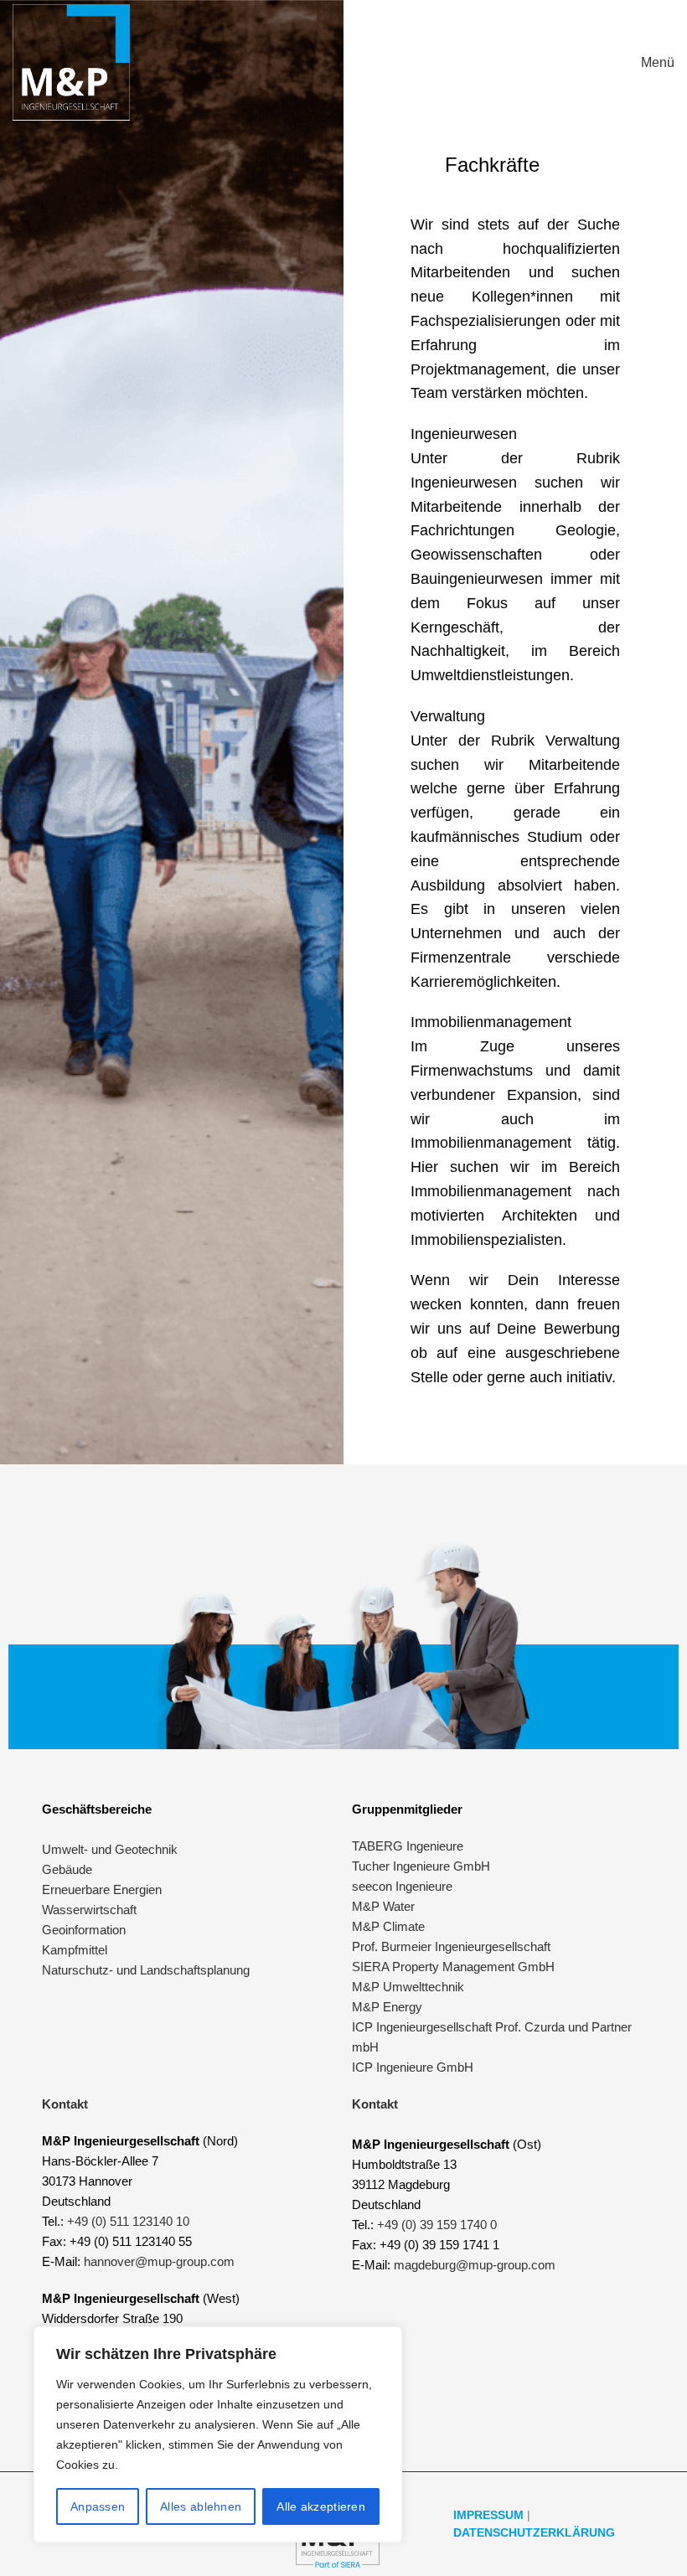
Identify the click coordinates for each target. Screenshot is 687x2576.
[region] (218, 2434)
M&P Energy (389, 2007)
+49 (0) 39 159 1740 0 (437, 2225)
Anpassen (98, 2506)
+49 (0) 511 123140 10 (128, 2221)
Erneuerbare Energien (102, 1889)
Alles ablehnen (201, 2506)
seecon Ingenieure (402, 1886)
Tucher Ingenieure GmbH (421, 1866)
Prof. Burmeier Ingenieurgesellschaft (451, 1946)
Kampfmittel (75, 1950)
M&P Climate (388, 1926)
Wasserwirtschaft (89, 1910)
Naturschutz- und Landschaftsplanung (146, 1970)
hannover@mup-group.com (159, 2261)
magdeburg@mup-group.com (475, 2265)
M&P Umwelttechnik (410, 1987)
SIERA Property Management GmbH (453, 1967)
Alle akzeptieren (321, 2506)
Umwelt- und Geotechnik (110, 1849)
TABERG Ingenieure (408, 1846)
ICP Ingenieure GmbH (413, 2067)
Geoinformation (84, 1930)
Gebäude (67, 1869)
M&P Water (383, 1906)
